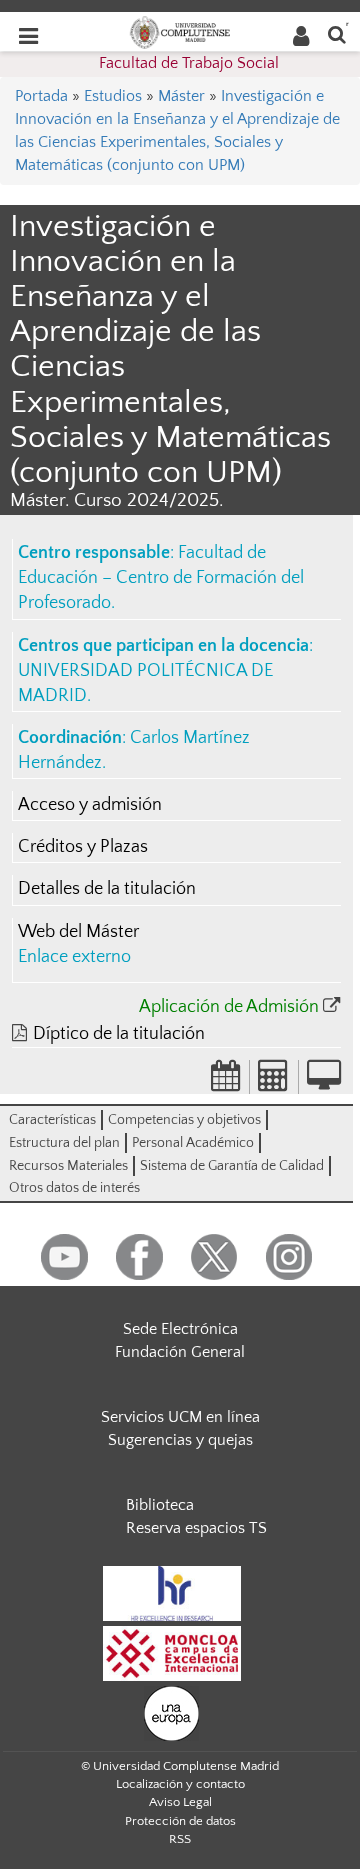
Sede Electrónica (180, 1329)
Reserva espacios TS (196, 1528)
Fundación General (180, 1352)
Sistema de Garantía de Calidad (232, 1166)
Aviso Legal (180, 1802)
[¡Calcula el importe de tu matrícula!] (274, 1082)
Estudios (113, 96)
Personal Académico (193, 1143)
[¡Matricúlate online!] (324, 1082)
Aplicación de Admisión (229, 1007)
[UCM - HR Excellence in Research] (172, 1592)
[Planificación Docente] (226, 1082)
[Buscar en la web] (337, 33)
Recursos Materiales (68, 1166)
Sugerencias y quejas (180, 1440)
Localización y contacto (180, 1784)
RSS (180, 1839)
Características (52, 1120)
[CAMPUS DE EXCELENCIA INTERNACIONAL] (172, 1652)
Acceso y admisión (90, 805)
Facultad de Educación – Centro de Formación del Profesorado (161, 578)
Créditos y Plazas (83, 847)
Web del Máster (78, 932)
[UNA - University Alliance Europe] (171, 1712)
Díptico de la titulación (119, 1034)
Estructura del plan (64, 1143)
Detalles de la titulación (107, 889)
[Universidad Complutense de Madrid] (180, 31)
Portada (41, 96)
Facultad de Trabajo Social (189, 63)
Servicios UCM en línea (180, 1417)
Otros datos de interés (74, 1188)
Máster (181, 96)
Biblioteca (160, 1505)
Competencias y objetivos (184, 1120)
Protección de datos (180, 1821)
